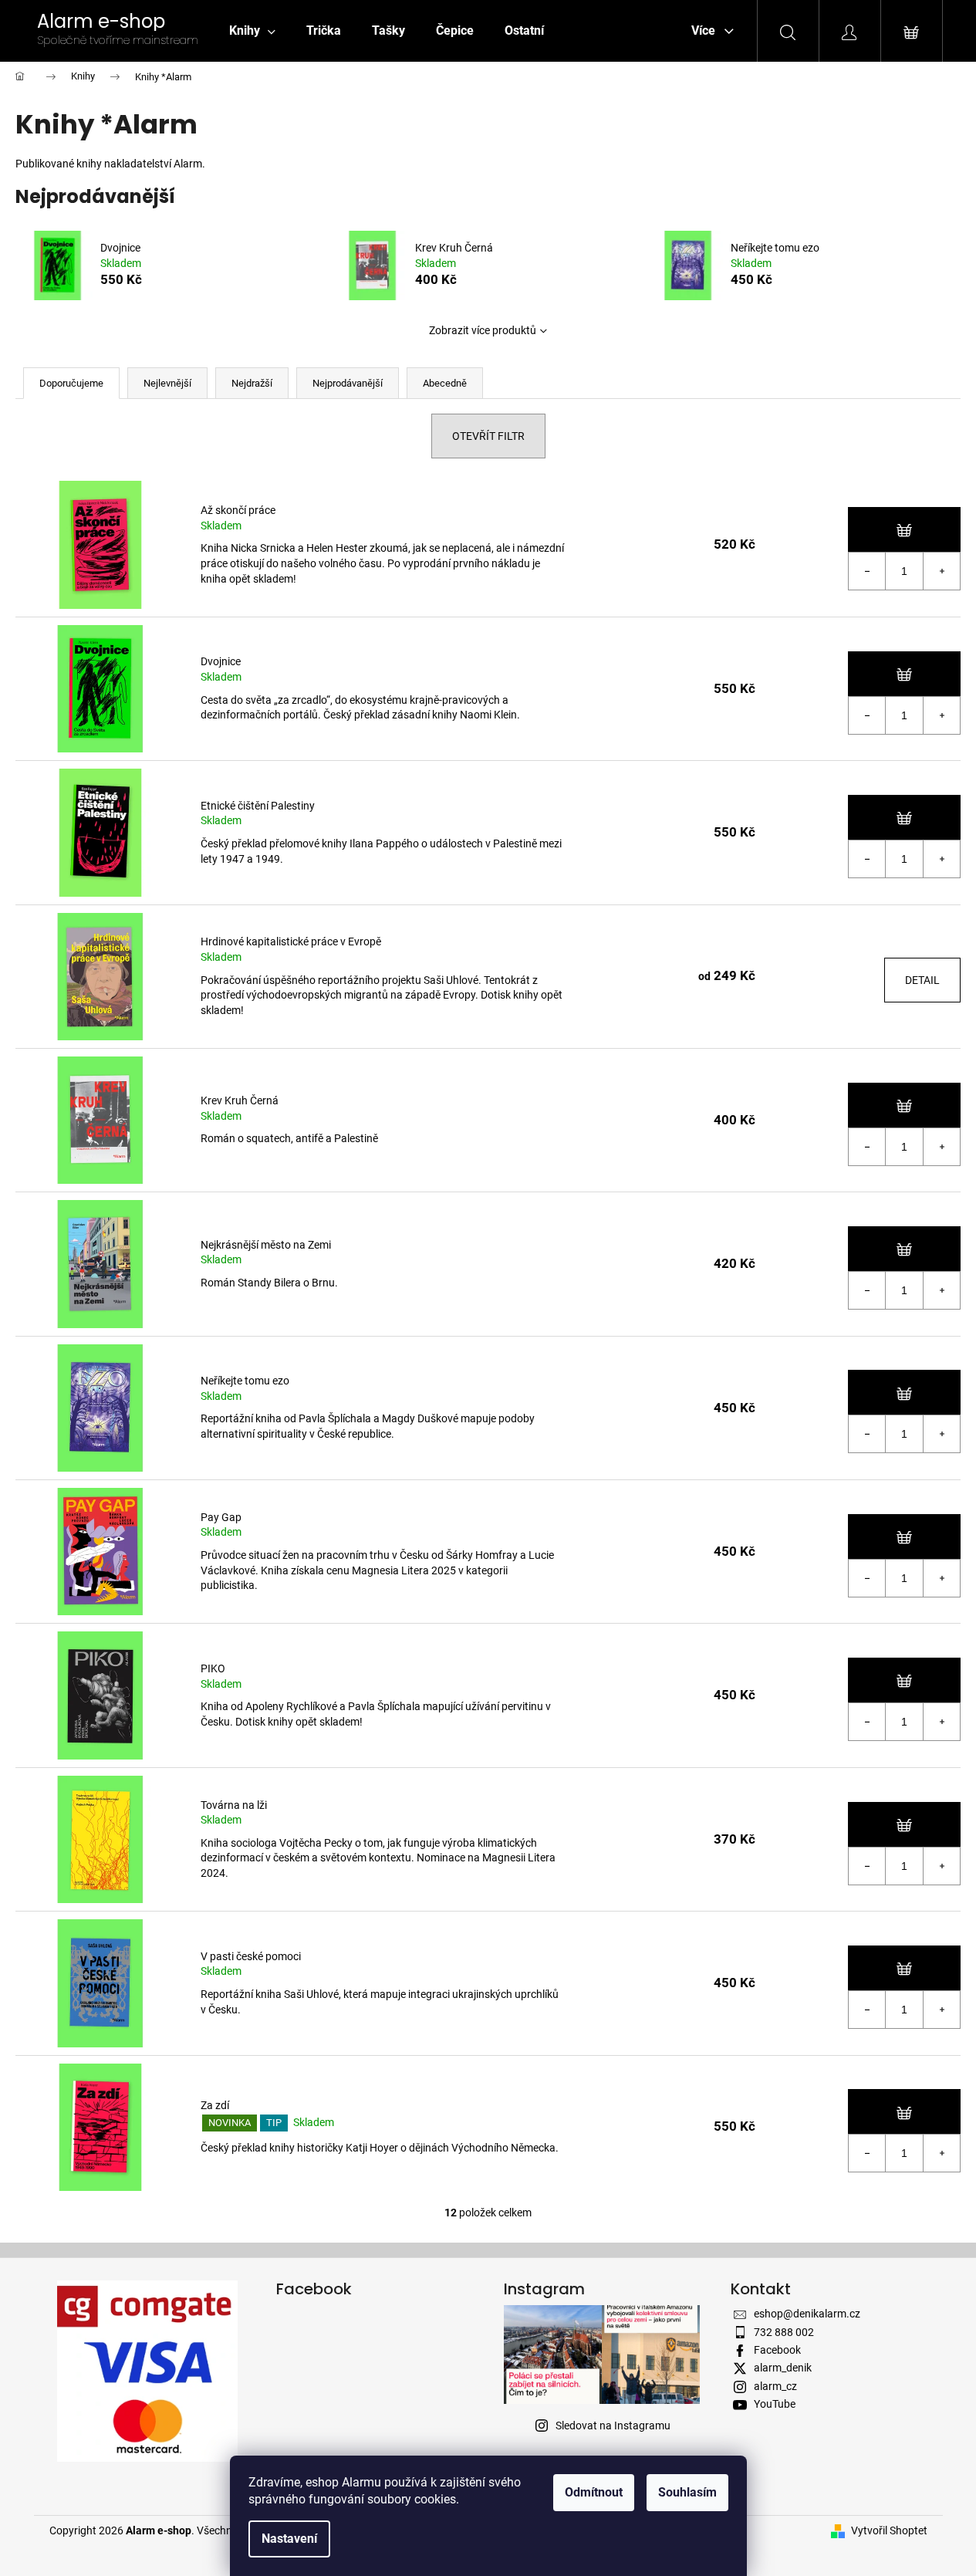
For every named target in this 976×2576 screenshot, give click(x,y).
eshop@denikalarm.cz (807, 2314)
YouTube (775, 2404)
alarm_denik (783, 2368)
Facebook (777, 2350)
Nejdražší (252, 383)
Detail (922, 980)
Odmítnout (594, 2492)
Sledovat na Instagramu (613, 2426)
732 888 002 (784, 2332)
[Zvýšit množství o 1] (941, 571)
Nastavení (289, 2539)
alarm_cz (775, 2386)
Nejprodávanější (348, 383)
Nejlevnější (167, 383)
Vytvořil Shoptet (889, 2530)
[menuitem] (252, 31)
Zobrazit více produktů (483, 330)
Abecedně (445, 383)
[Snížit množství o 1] (867, 571)
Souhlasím (687, 2492)
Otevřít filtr (488, 436)
